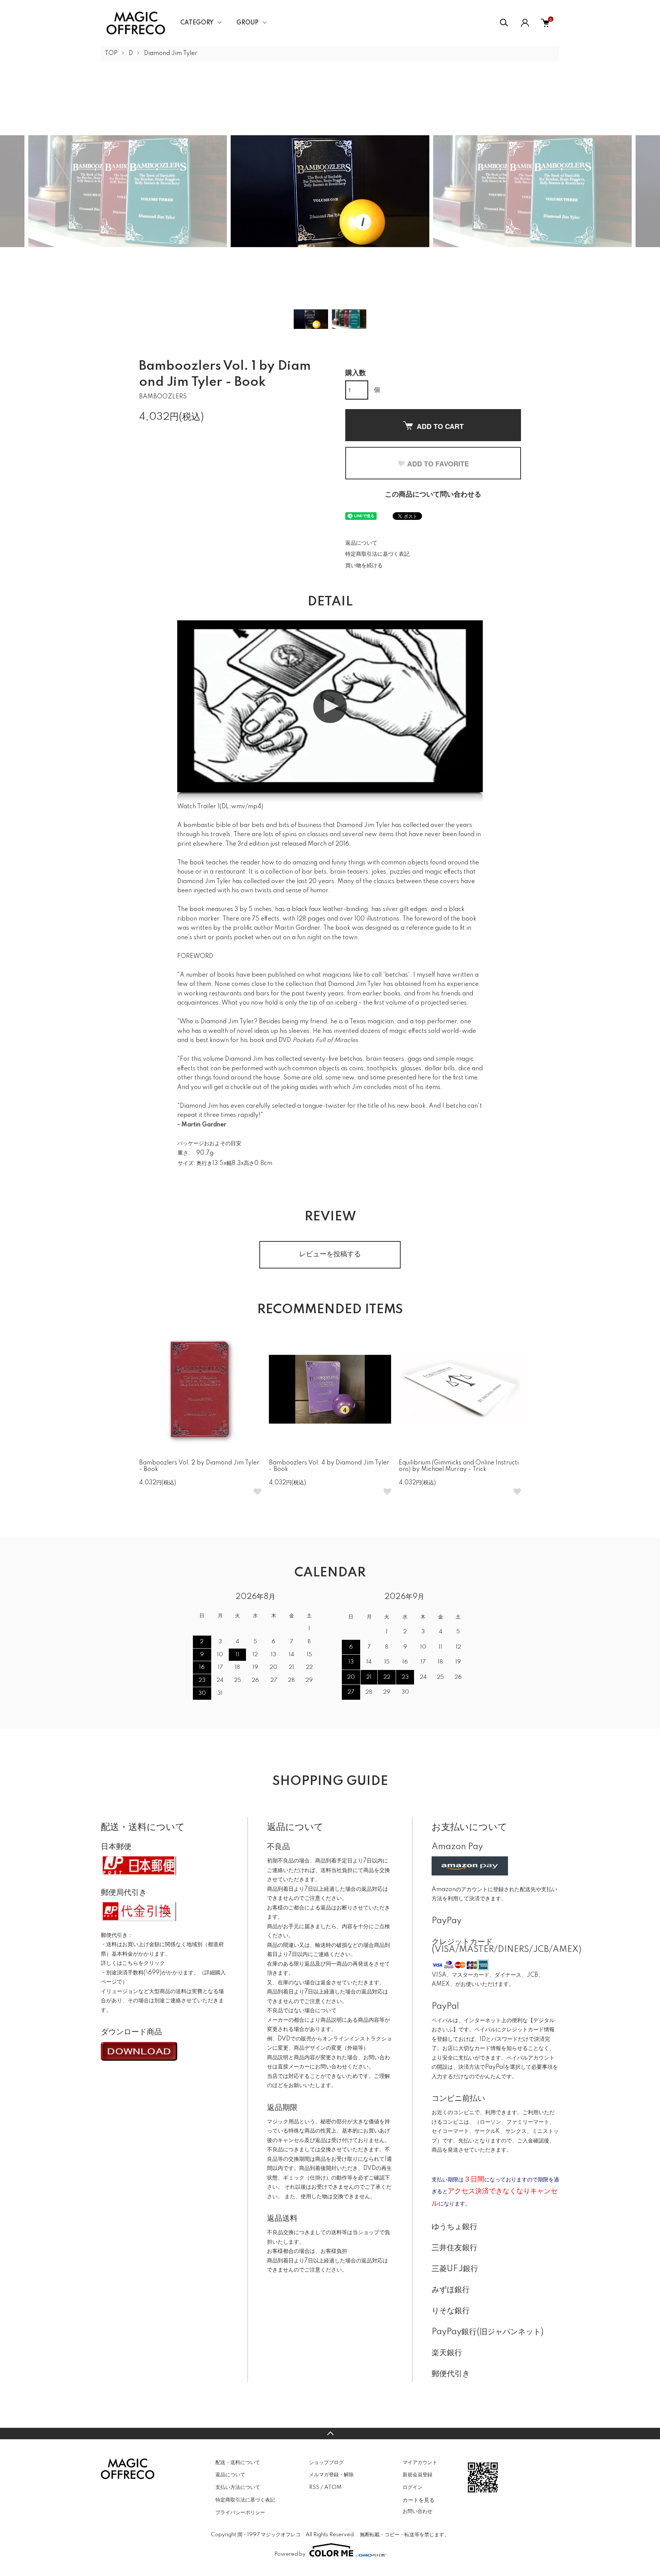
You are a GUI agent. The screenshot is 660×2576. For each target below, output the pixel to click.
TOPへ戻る (330, 2434)
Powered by (290, 2554)
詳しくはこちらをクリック (133, 1963)
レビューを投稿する (330, 1254)
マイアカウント (420, 2463)
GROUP (247, 23)
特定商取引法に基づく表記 (377, 554)
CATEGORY (197, 23)
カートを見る (419, 2500)
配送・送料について (238, 2463)
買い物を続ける (364, 566)
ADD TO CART (440, 426)
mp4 (255, 807)
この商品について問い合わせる (433, 495)
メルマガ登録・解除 (331, 2475)
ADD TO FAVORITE (438, 464)
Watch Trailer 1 (198, 807)
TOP (111, 53)
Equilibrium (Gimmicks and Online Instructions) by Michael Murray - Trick (459, 1466)
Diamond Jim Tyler (171, 53)
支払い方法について (238, 2487)
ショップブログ (326, 2463)
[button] (330, 706)
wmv (238, 807)
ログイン (412, 2487)
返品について (361, 543)
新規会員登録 (417, 2475)
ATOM (333, 2487)
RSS (314, 2487)
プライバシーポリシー (240, 2513)
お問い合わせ (417, 2511)
